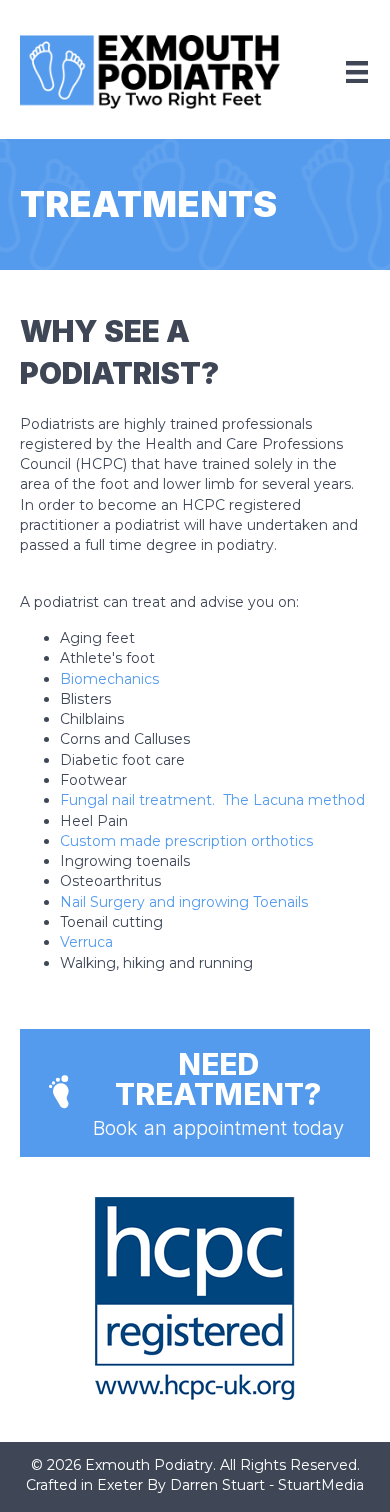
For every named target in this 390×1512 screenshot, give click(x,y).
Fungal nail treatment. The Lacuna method (212, 800)
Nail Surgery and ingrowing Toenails (184, 902)
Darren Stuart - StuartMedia (267, 1485)
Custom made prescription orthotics (186, 841)
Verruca (86, 942)
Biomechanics (109, 679)
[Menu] (357, 72)
